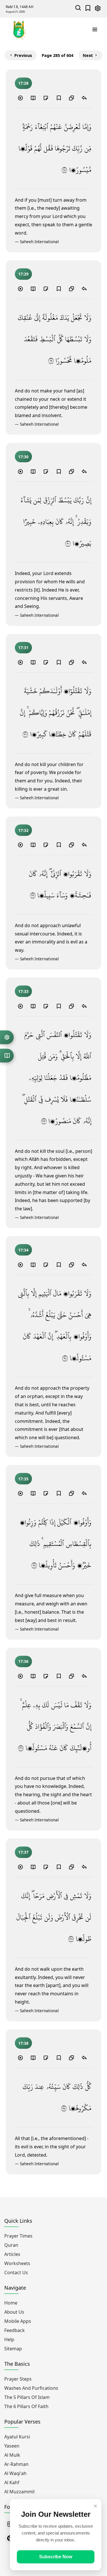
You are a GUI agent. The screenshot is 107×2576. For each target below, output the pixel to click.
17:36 (23, 1661)
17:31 (23, 648)
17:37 (23, 1852)
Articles (12, 2254)
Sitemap (13, 2349)
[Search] (78, 9)
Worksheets (17, 2263)
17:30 (23, 457)
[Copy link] (71, 98)
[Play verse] (20, 98)
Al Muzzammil (19, 2492)
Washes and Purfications (31, 2388)
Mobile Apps (18, 2321)
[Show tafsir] (33, 98)
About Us (14, 2312)
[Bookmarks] (88, 9)
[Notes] (46, 98)
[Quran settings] (7, 1037)
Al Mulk (12, 2455)
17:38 (23, 2043)
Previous (23, 55)
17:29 (23, 274)
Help (9, 2339)
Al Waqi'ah (15, 2473)
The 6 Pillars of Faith (26, 2406)
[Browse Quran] (7, 1056)
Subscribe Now (56, 2557)
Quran (11, 2245)
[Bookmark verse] (58, 98)
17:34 (23, 1250)
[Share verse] (84, 98)
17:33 (23, 991)
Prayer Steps (18, 2379)
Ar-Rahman (16, 2464)
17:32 (23, 830)
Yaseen (12, 2446)
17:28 (23, 83)
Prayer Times (18, 2236)
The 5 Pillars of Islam (27, 2397)
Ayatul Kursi (17, 2437)
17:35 (23, 1479)
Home (11, 2303)
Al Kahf (12, 2482)
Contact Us (16, 2272)
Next (88, 55)
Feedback (15, 2330)
